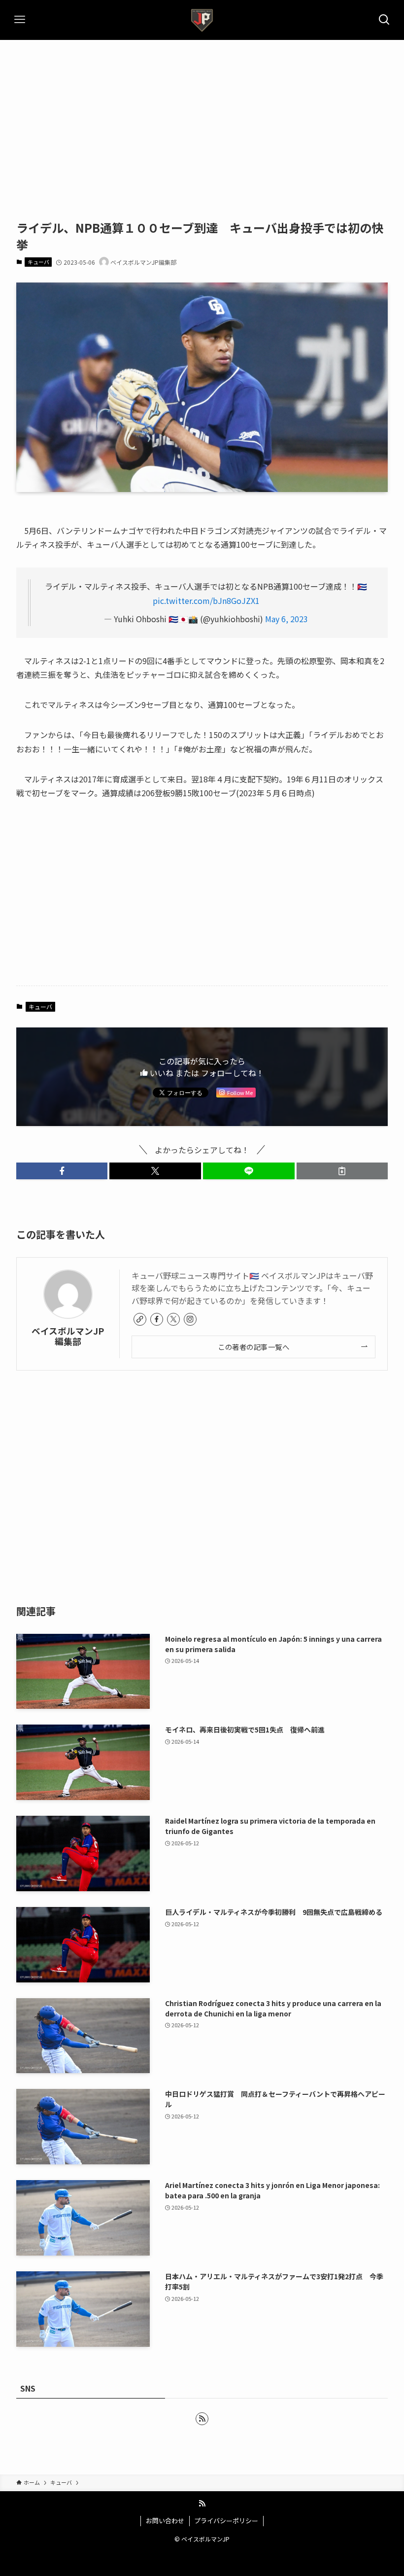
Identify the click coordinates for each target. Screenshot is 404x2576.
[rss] (202, 2419)
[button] (62, 1171)
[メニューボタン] (20, 20)
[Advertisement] (202, 114)
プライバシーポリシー (226, 2521)
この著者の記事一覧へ (253, 1347)
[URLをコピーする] (342, 1171)
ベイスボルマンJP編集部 (68, 1336)
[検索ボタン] (384, 20)
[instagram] (190, 1319)
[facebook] (157, 1319)
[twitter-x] (173, 1319)
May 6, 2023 (286, 619)
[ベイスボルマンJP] (202, 20)
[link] (140, 1319)
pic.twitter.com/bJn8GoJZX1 (206, 600)
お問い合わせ (165, 2521)
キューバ (38, 262)
